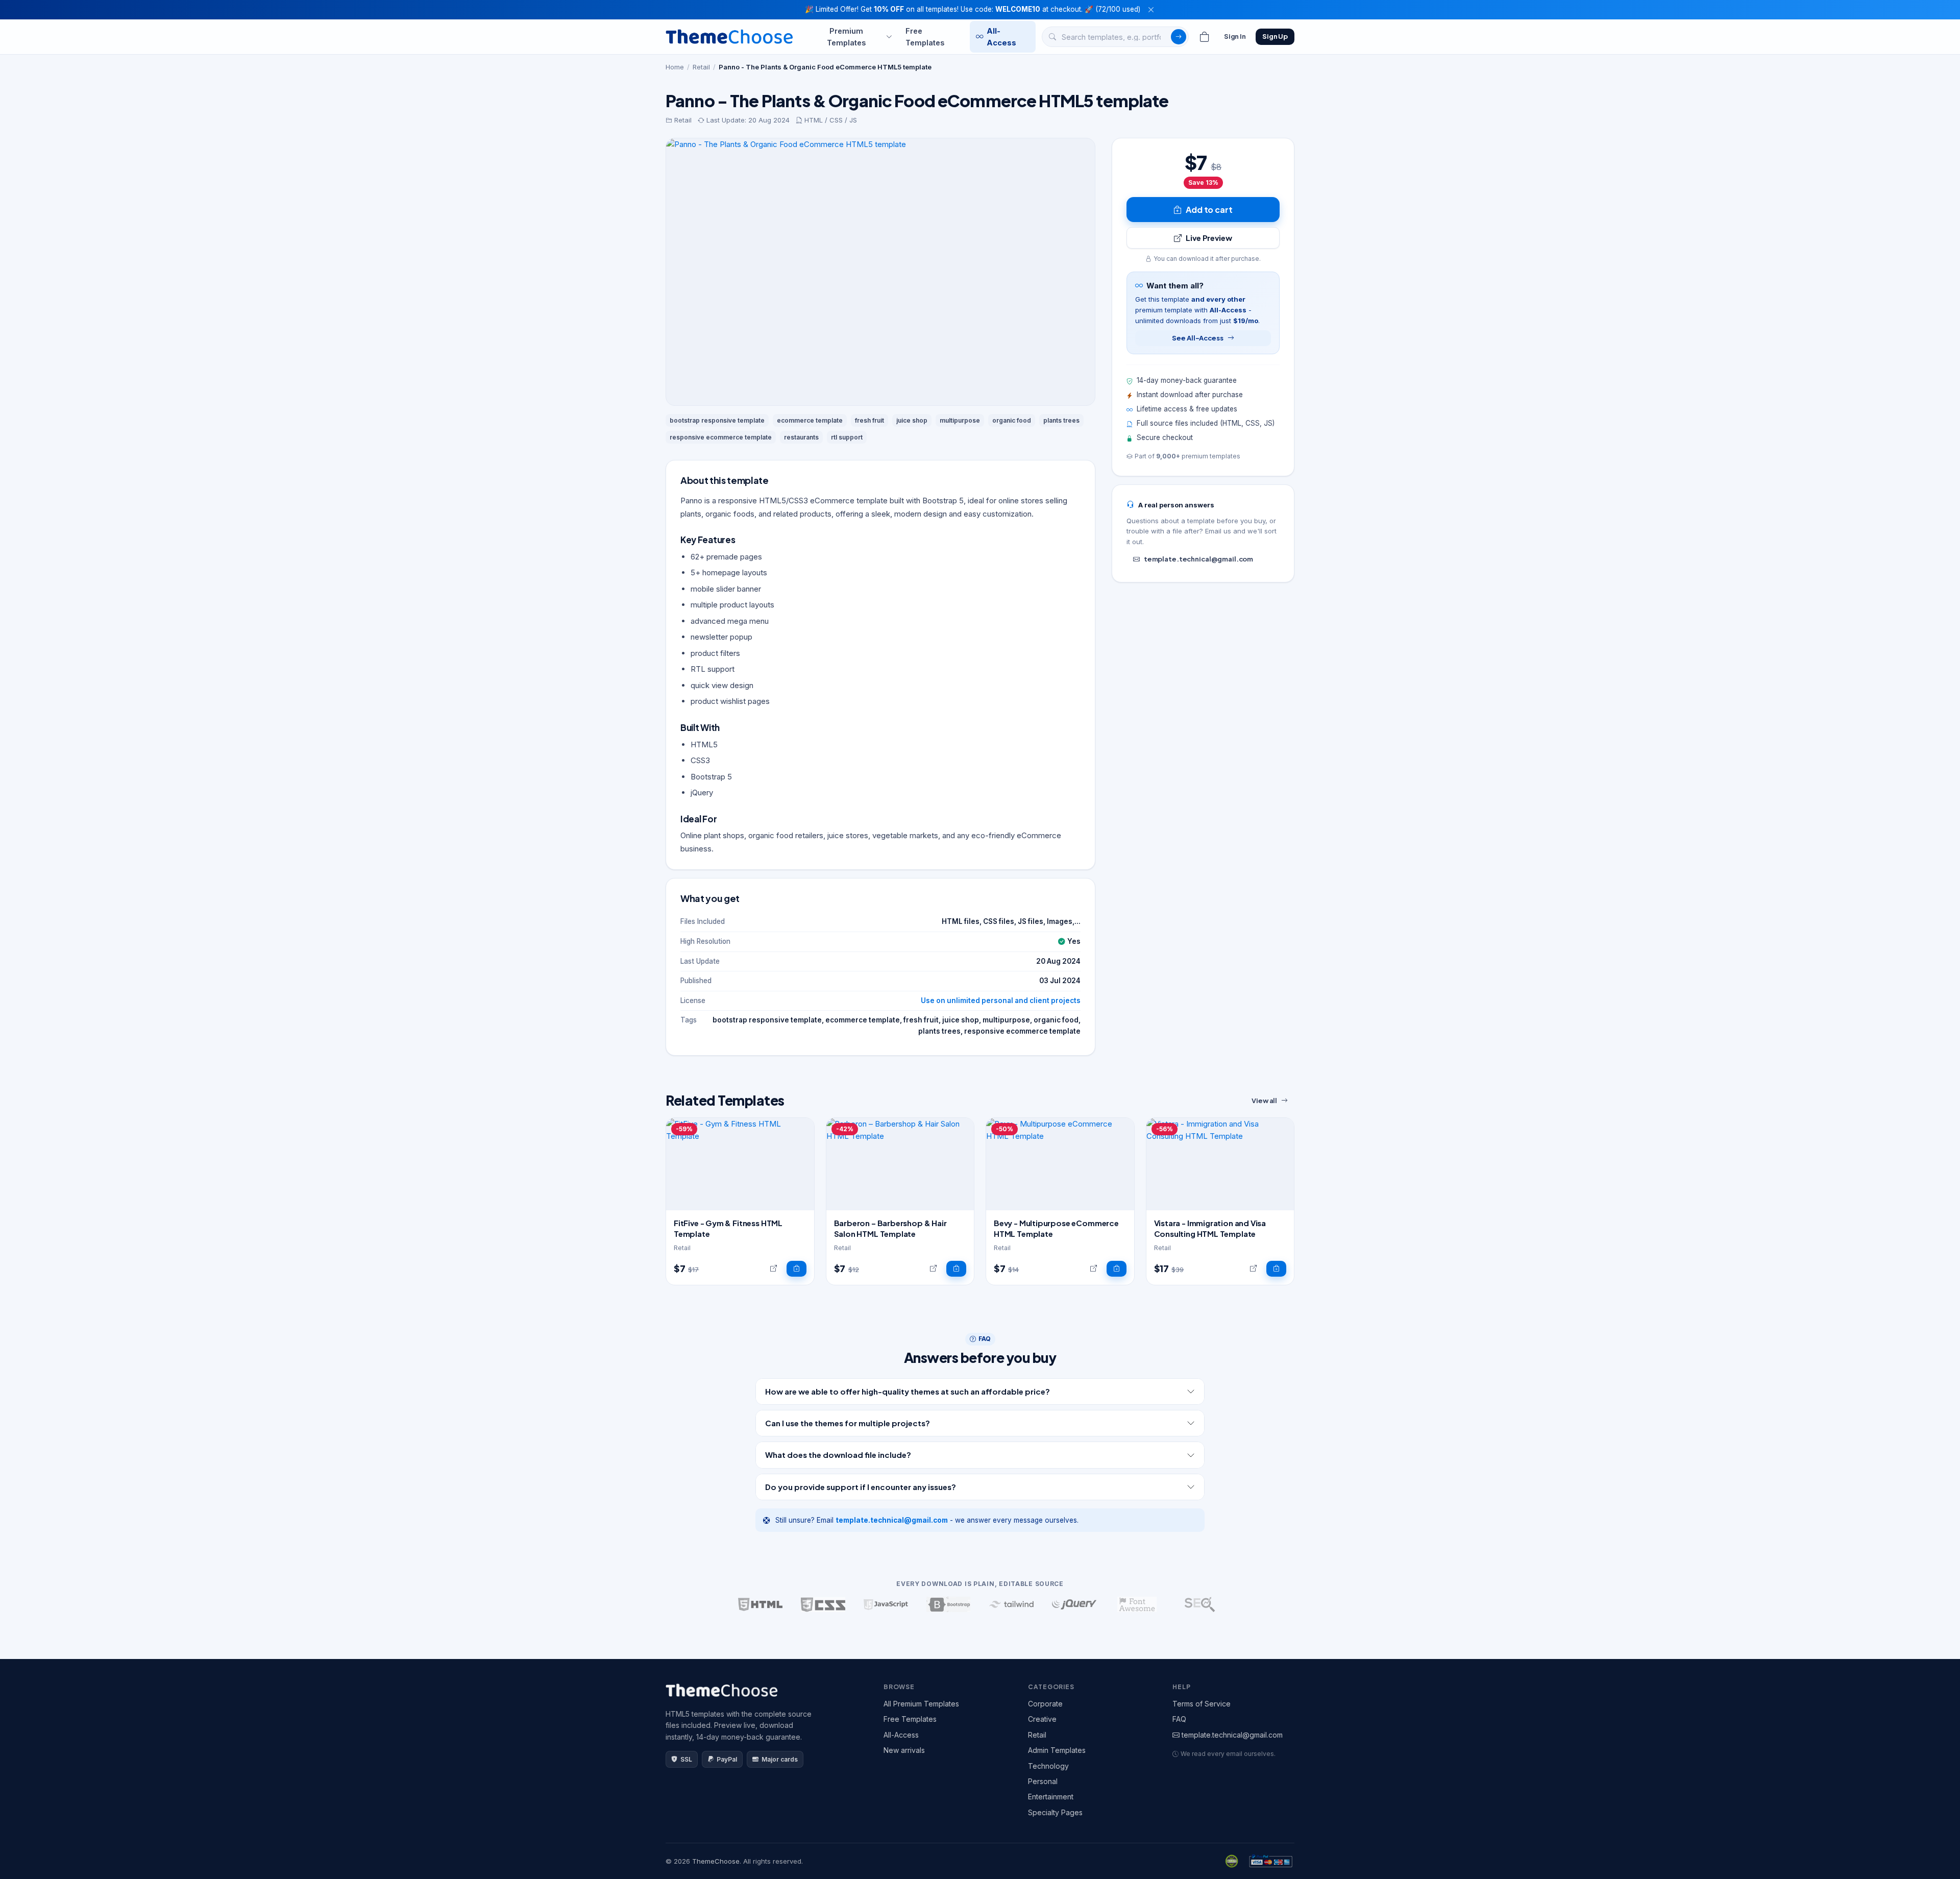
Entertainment (1051, 1797)
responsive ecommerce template (721, 437)
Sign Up (1275, 36)
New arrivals (904, 1750)
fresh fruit (869, 420)
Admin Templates (1057, 1750)
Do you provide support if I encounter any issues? (861, 1487)
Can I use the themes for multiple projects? (848, 1423)
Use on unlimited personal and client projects (1001, 1000)
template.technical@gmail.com (1198, 559)
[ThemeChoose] (729, 36)
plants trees (1061, 420)
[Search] (1179, 37)
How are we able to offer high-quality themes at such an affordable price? (908, 1391)
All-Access (1001, 36)
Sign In (1235, 36)
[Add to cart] (797, 1269)
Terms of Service (1202, 1704)
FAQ (1179, 1719)
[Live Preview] (774, 1269)
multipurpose (960, 420)
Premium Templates (846, 36)
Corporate (1045, 1704)
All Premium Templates (921, 1704)
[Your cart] (1205, 37)
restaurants (801, 437)
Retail (701, 67)
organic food (1012, 420)
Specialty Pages (1055, 1812)
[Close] (1151, 10)
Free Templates (925, 36)
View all (1264, 1101)
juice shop (912, 420)
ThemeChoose (716, 1861)
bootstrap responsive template (717, 420)
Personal (1043, 1781)
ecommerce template (810, 420)
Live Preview (1209, 238)
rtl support (847, 437)
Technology (1048, 1766)
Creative (1042, 1719)
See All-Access (1197, 338)
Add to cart (1209, 210)
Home (675, 67)
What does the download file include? (838, 1455)
